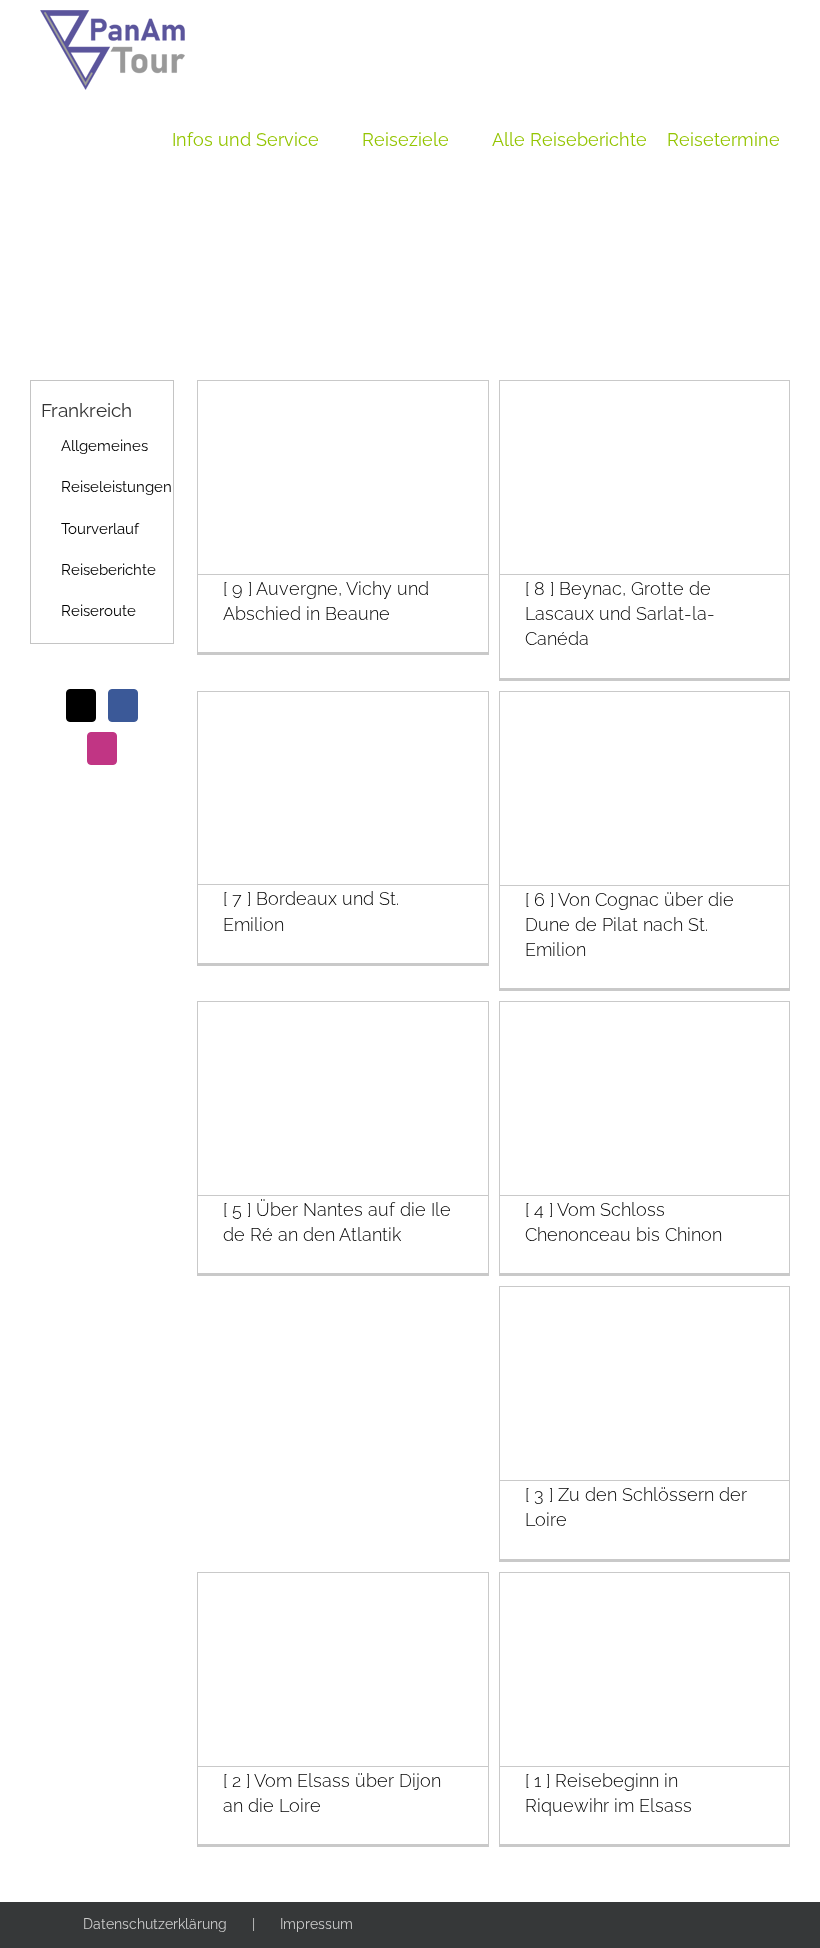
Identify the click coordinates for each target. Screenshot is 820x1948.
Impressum (316, 1924)
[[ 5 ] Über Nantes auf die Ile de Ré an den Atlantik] (342, 1098)
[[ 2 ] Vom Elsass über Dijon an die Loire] (342, 1669)
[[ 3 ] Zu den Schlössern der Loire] (644, 1383)
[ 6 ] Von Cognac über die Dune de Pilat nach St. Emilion (629, 924)
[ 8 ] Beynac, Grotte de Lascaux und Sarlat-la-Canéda (620, 613)
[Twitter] (81, 705)
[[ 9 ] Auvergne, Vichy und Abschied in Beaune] (342, 477)
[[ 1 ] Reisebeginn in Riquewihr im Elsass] (644, 1669)
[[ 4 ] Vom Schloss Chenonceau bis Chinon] (644, 1098)
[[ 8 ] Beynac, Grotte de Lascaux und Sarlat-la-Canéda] (644, 477)
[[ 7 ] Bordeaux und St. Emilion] (342, 788)
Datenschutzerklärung (155, 1924)
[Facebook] (123, 705)
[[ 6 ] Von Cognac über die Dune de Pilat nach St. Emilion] (644, 788)
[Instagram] (102, 748)
